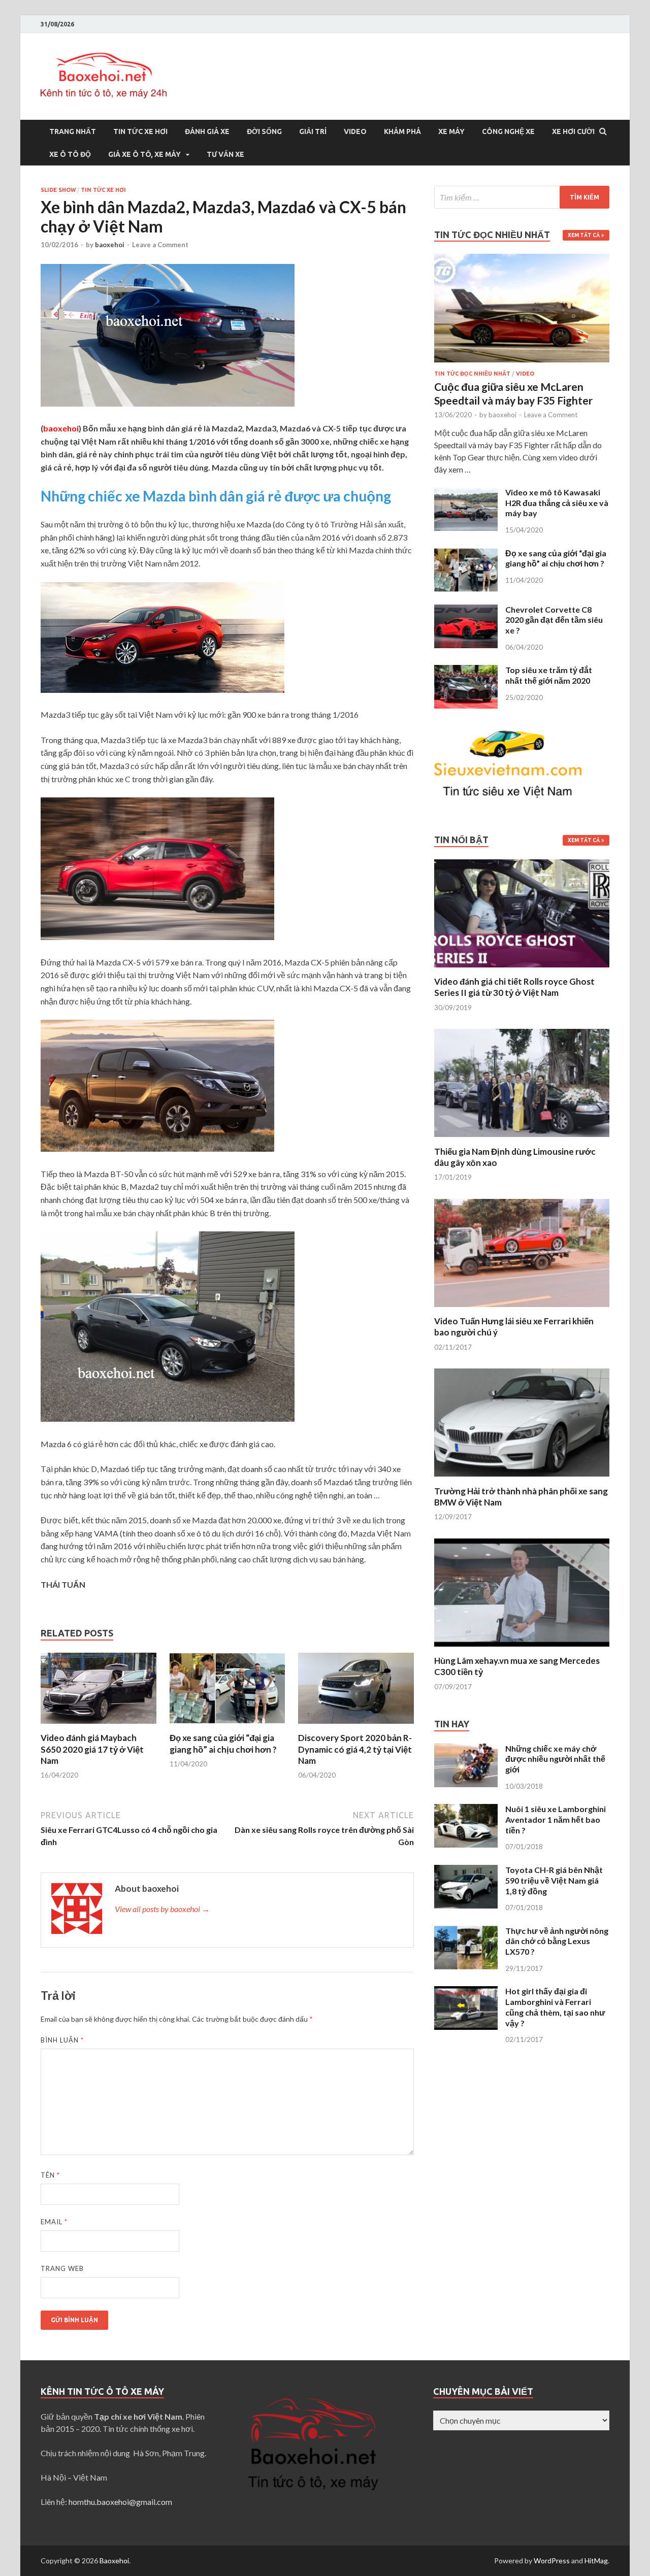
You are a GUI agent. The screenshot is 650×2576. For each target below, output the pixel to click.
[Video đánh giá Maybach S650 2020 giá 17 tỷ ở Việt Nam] (99, 1726)
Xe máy (451, 131)
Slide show (58, 190)
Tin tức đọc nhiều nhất (472, 374)
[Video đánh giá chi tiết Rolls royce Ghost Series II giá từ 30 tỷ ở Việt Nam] (522, 970)
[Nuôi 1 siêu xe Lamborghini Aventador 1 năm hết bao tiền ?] (466, 1810)
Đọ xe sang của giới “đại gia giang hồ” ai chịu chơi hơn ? (223, 1743)
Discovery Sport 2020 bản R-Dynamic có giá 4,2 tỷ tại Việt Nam (355, 1749)
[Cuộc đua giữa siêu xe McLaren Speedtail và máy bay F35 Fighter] (522, 260)
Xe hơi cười (573, 131)
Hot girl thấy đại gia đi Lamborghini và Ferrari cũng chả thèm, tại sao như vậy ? (555, 2007)
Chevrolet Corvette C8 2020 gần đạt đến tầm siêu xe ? (554, 620)
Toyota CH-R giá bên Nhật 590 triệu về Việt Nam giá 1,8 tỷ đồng (554, 1880)
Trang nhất (73, 131)
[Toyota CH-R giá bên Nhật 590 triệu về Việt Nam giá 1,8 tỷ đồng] (466, 1871)
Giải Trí (313, 131)
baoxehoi (110, 245)
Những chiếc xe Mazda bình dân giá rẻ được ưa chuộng (216, 496)
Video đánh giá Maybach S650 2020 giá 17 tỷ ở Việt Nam (92, 1749)
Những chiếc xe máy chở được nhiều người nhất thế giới (555, 1759)
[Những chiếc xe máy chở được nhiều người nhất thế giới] (466, 1749)
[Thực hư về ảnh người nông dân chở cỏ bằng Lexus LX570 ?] (466, 1932)
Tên (50, 2175)
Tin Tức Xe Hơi (140, 131)
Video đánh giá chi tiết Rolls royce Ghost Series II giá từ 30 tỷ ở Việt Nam (514, 987)
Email (54, 2222)
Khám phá (402, 131)
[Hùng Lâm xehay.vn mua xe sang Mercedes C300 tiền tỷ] (522, 1649)
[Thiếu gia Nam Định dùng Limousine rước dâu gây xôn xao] (522, 1140)
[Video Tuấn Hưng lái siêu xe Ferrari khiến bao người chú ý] (522, 1309)
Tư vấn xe (225, 154)
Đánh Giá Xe (207, 131)
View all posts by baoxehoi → (162, 1909)
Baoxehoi (114, 2561)
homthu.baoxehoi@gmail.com (120, 2502)
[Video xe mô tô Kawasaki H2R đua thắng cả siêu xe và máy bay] (466, 493)
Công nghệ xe (508, 131)
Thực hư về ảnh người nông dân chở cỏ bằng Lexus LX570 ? (557, 1941)
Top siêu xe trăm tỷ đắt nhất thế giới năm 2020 (549, 675)
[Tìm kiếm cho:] (522, 197)
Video (355, 131)
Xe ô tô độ (70, 154)
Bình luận (62, 2040)
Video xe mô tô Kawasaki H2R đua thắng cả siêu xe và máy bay (557, 503)
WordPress (552, 2561)
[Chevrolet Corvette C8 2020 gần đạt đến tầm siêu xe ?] (466, 610)
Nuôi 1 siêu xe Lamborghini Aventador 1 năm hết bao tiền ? (556, 1819)
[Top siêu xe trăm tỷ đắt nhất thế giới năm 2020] (466, 671)
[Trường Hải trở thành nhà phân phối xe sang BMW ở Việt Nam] (522, 1479)
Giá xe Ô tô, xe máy (144, 154)
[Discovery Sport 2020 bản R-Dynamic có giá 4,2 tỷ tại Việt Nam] (356, 1726)
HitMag (596, 2561)
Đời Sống (264, 131)
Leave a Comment (160, 245)
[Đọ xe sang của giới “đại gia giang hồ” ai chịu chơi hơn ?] (227, 1726)
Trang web (62, 2268)
